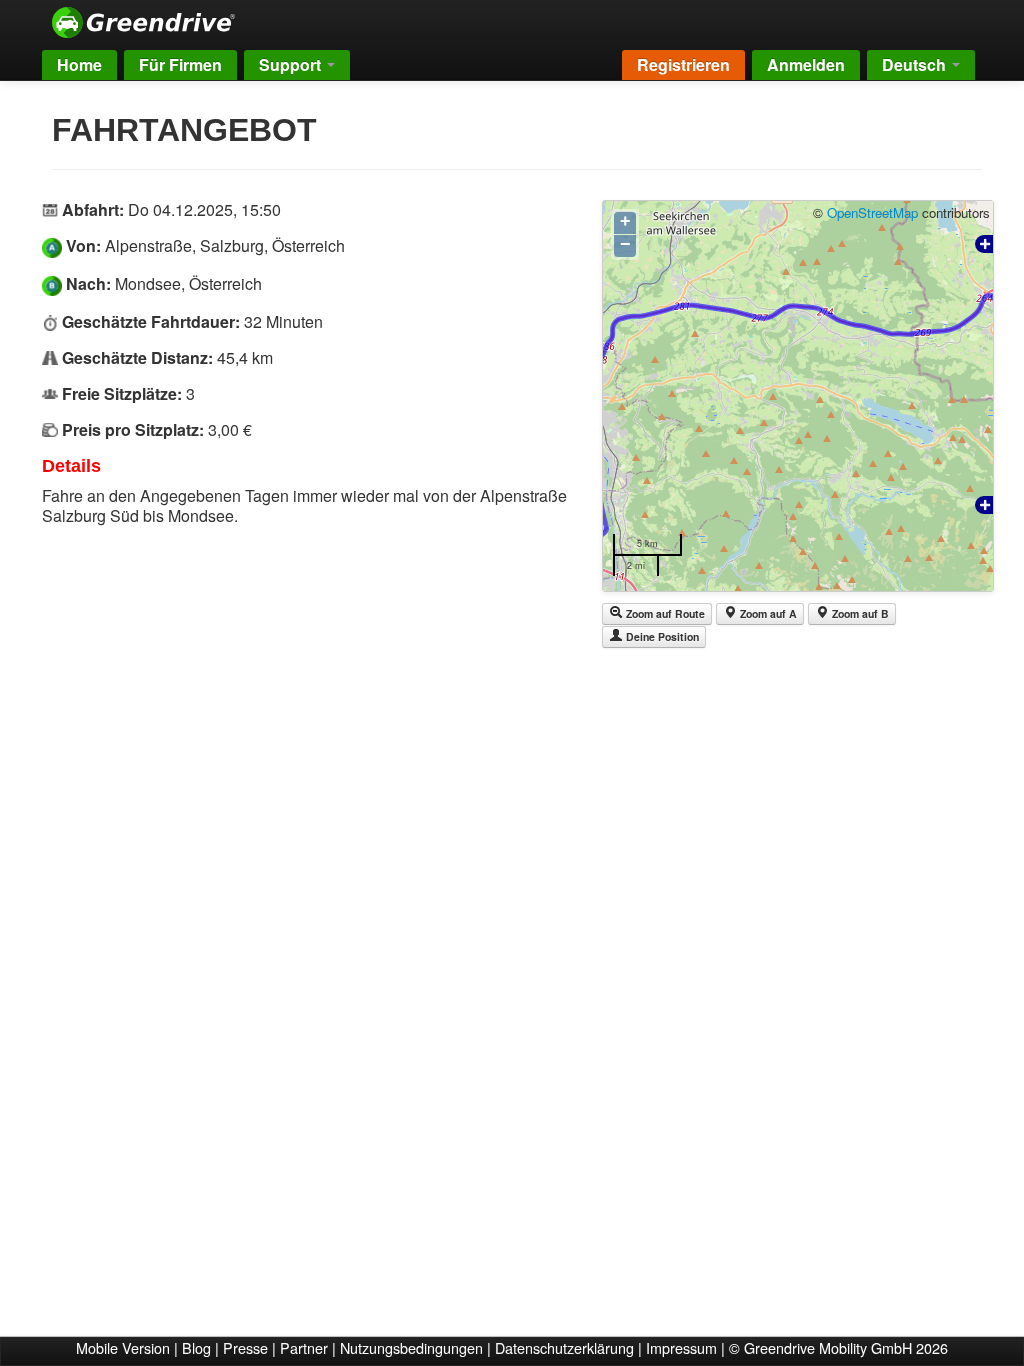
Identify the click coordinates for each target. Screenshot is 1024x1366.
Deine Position (661, 636)
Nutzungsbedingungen (411, 1347)
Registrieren (683, 64)
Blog (196, 1347)
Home (79, 64)
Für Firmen (180, 64)
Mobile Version (123, 1347)
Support (292, 64)
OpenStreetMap (872, 212)
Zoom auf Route (664, 613)
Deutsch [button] (916, 64)
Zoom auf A (767, 613)
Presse (245, 1347)
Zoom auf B (859, 613)
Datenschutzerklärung (564, 1347)
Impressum (681, 1347)
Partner (304, 1347)
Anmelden (806, 64)
